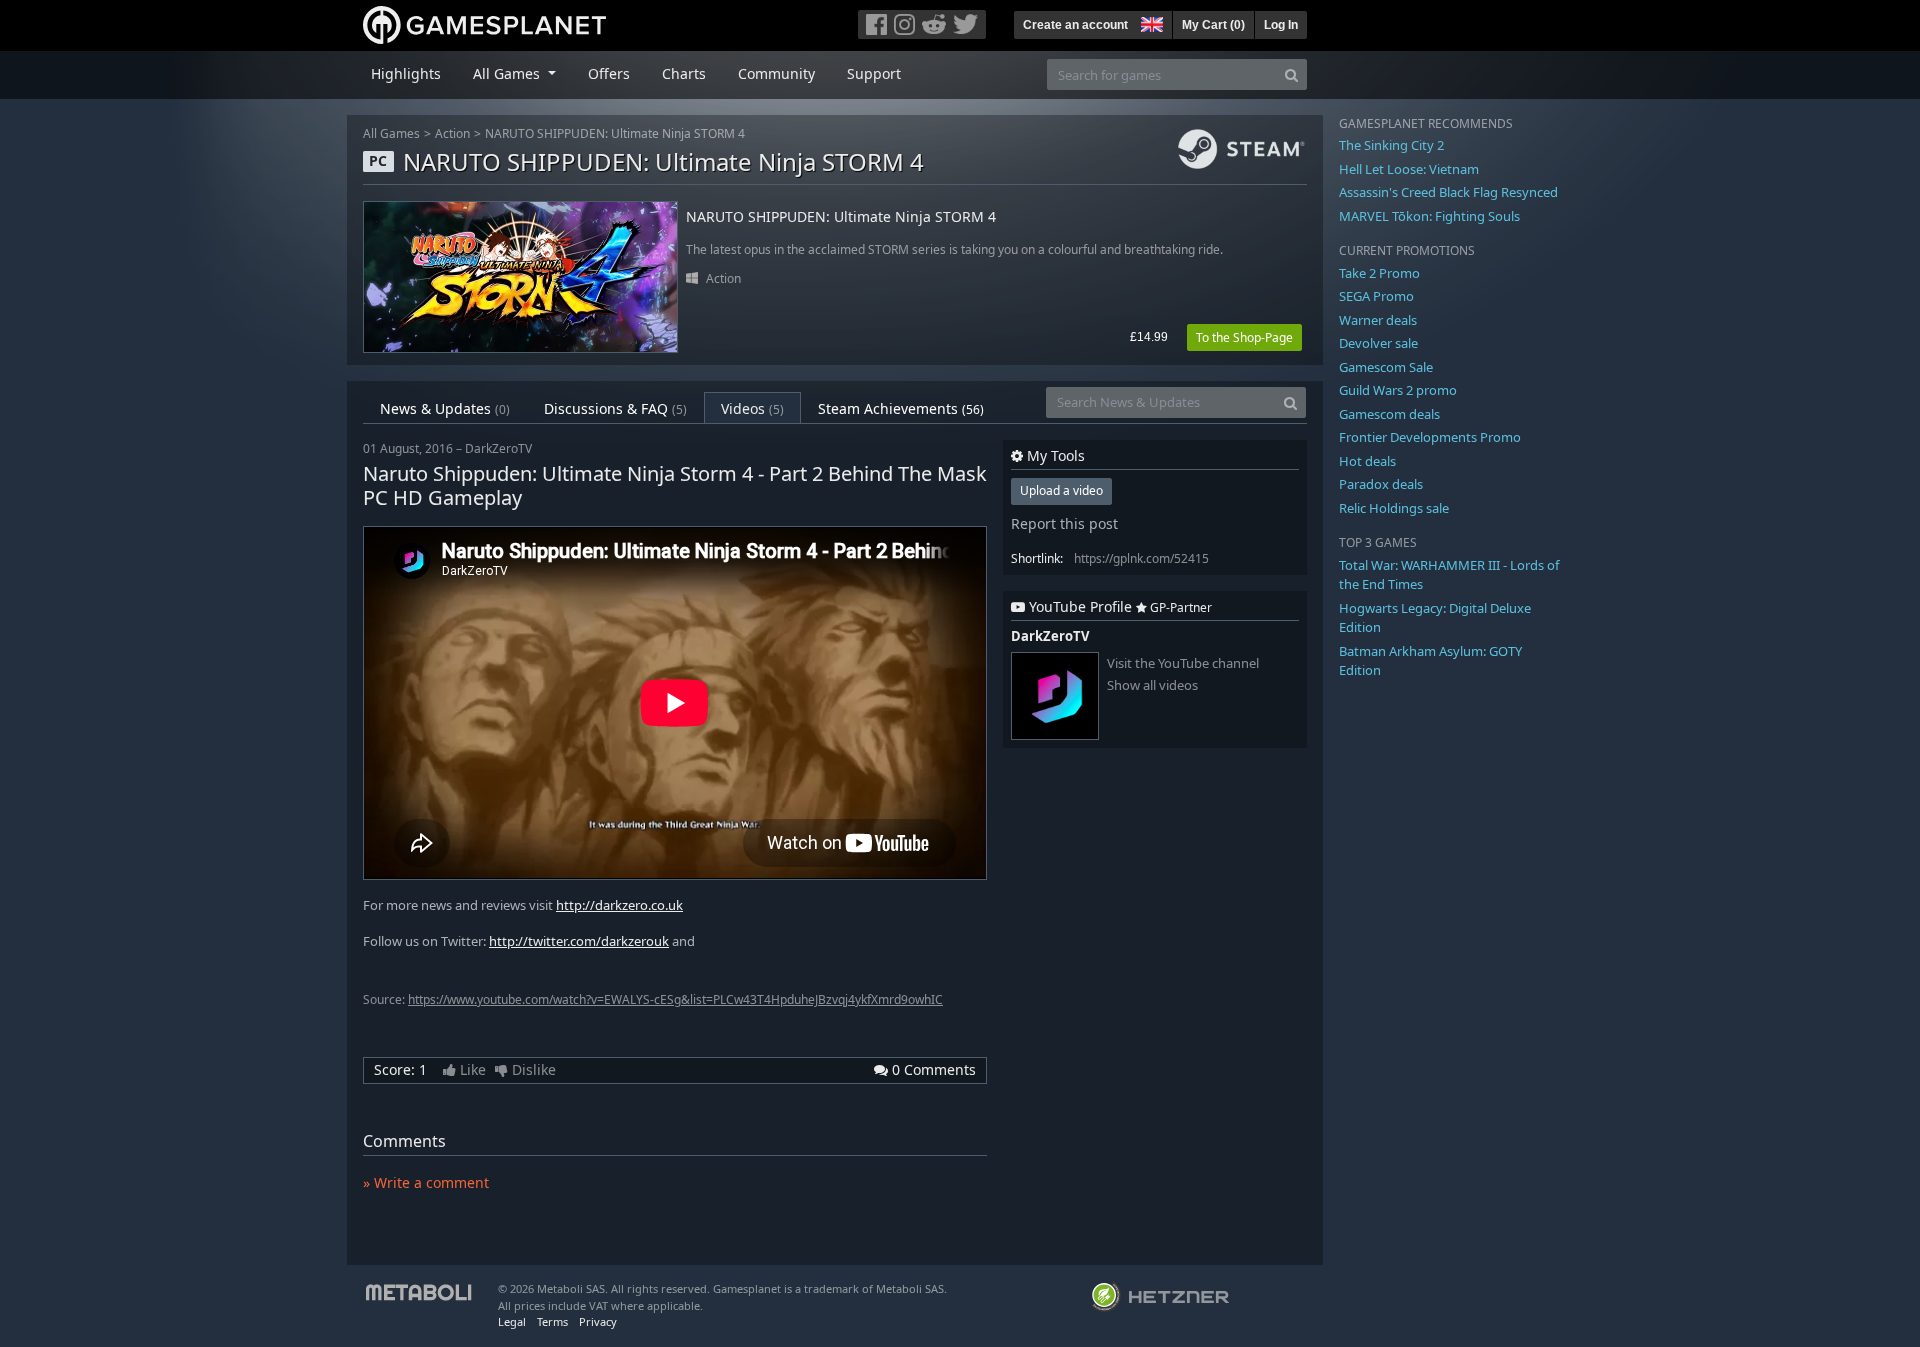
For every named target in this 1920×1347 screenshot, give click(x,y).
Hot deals (1367, 461)
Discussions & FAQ (615, 408)
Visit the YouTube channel (1183, 663)
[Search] (1291, 74)
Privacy (598, 1321)
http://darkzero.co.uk (619, 905)
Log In (1281, 25)
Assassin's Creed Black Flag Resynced (1448, 192)
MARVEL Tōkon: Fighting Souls (1429, 216)
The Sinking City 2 (1391, 145)
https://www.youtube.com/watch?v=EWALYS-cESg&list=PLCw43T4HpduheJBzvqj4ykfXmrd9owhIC (675, 999)
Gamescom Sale (1386, 367)
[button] (1150, 22)
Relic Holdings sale (1394, 508)
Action (452, 133)
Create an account (1075, 25)
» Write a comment (426, 1182)
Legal (512, 1321)
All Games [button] (508, 73)
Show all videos (1152, 685)
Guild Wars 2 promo (1398, 390)
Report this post (1064, 523)
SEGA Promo (1376, 296)
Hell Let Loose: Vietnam (1409, 169)
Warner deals (1378, 320)
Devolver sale (1378, 343)
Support (874, 73)
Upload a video (1061, 490)
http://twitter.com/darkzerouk (579, 941)
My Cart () (1213, 25)
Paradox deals (1381, 484)
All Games (391, 133)
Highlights (406, 73)
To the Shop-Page (1244, 337)
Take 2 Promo (1379, 273)
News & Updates (445, 408)
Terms (552, 1321)
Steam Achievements (901, 408)
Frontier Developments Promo (1430, 437)
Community (776, 73)
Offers (609, 73)
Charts (684, 73)
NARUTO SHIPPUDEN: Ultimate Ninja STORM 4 (615, 133)
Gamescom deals (1389, 414)
